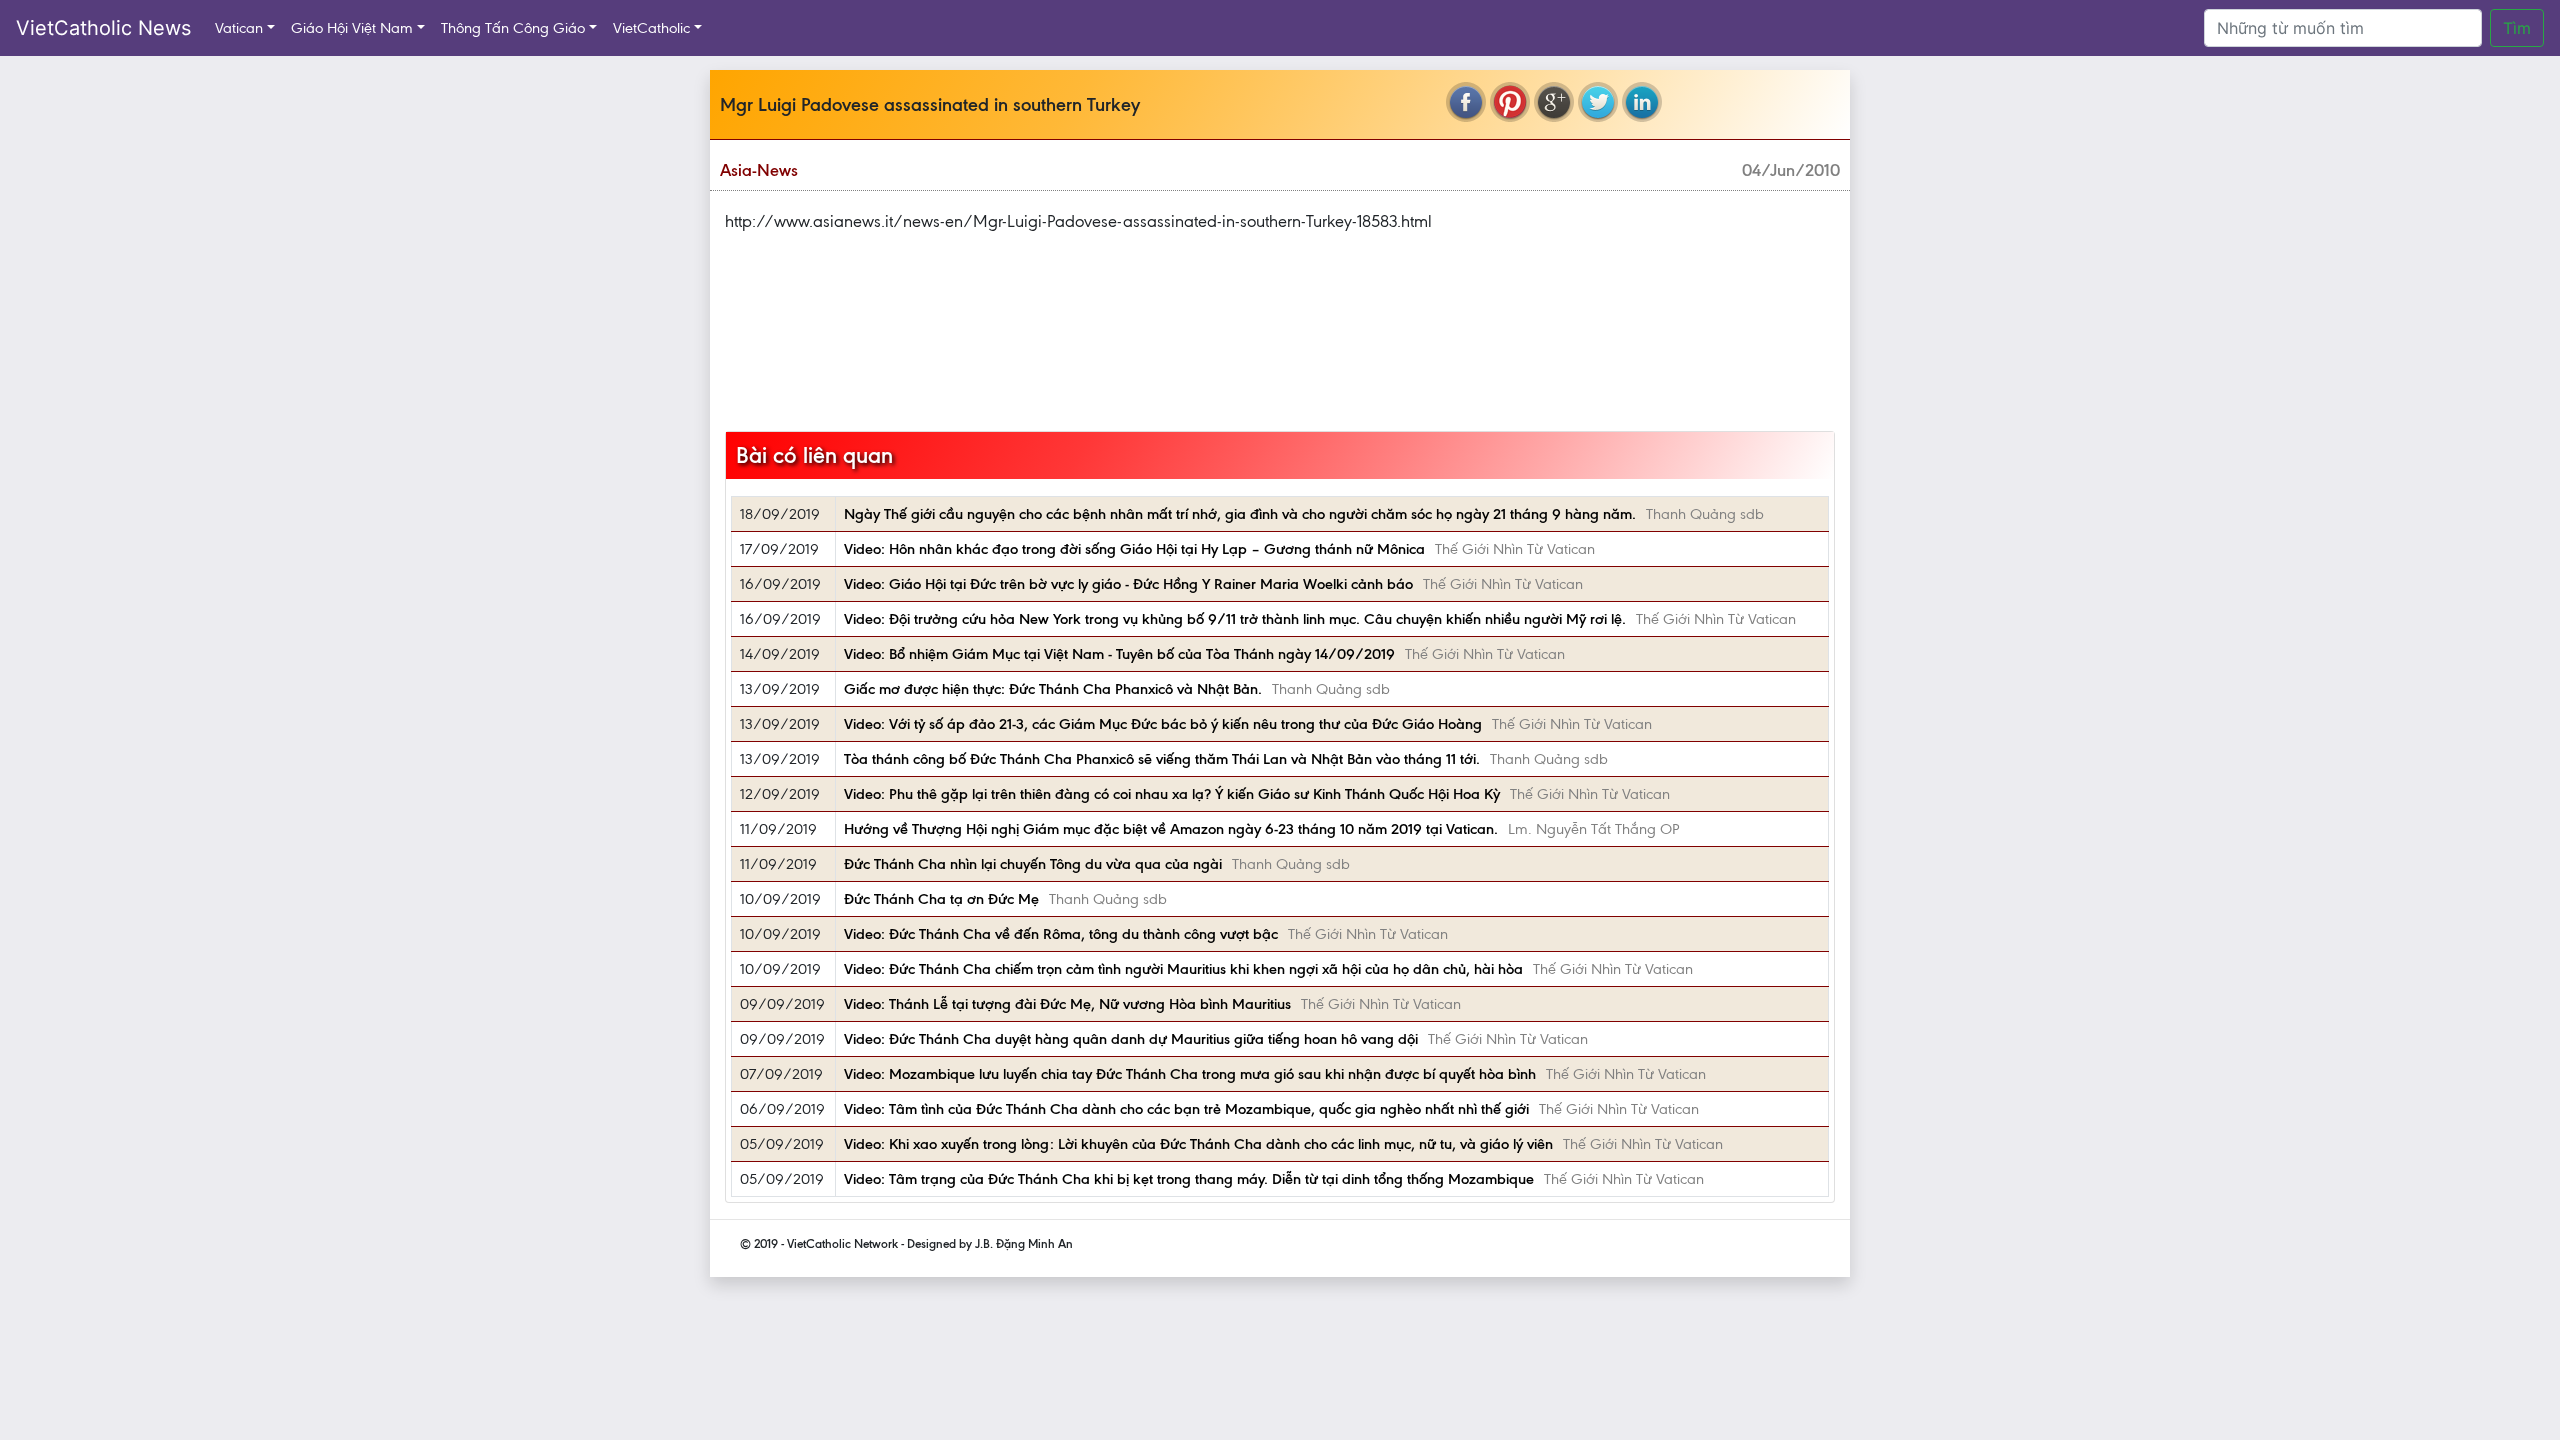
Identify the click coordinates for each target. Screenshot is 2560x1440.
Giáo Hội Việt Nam (352, 28)
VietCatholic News (103, 28)
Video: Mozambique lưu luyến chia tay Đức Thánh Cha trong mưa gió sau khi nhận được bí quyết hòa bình (1190, 1074)
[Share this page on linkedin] (1642, 102)
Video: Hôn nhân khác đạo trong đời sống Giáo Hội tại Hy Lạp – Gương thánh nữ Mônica (1134, 549)
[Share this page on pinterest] (1510, 102)
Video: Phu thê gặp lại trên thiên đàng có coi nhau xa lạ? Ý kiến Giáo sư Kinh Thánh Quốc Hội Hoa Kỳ (1172, 794)
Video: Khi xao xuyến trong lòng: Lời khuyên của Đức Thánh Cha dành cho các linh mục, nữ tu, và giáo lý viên (1198, 1144)
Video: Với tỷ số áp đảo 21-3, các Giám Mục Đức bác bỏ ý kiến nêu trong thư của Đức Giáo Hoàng (1163, 724)
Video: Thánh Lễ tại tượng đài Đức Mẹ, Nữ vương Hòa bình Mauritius (1067, 1004)
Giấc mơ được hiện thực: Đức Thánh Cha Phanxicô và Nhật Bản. (1053, 689)
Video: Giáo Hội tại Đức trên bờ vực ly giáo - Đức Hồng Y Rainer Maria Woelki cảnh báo (1128, 584)
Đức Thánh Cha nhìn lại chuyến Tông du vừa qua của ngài (1033, 864)
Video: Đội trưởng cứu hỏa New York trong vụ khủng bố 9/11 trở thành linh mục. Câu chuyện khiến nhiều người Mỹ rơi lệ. (1235, 619)
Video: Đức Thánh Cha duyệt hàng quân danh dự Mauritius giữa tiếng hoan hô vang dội (1131, 1039)
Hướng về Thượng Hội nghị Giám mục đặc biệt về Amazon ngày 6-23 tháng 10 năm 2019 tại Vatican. (1171, 829)
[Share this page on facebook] (1466, 102)
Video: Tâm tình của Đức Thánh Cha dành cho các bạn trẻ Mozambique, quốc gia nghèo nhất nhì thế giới (1186, 1109)
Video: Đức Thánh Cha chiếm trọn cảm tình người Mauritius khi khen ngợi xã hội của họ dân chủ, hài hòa (1183, 969)
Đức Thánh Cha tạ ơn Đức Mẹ (941, 899)
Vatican (239, 28)
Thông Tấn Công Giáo (513, 28)
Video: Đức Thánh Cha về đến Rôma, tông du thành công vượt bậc (1061, 934)
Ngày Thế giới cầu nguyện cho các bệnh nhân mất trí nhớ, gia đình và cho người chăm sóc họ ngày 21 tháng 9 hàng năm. (1240, 514)
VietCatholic (651, 28)
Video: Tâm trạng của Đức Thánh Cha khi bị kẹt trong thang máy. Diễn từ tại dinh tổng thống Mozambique (1189, 1179)
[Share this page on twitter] (1598, 102)
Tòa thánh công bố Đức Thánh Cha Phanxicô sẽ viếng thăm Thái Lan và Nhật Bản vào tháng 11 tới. (1162, 759)
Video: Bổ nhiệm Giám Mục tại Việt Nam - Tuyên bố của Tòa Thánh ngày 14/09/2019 (1119, 654)
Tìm (2517, 28)
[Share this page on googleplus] (1554, 102)
